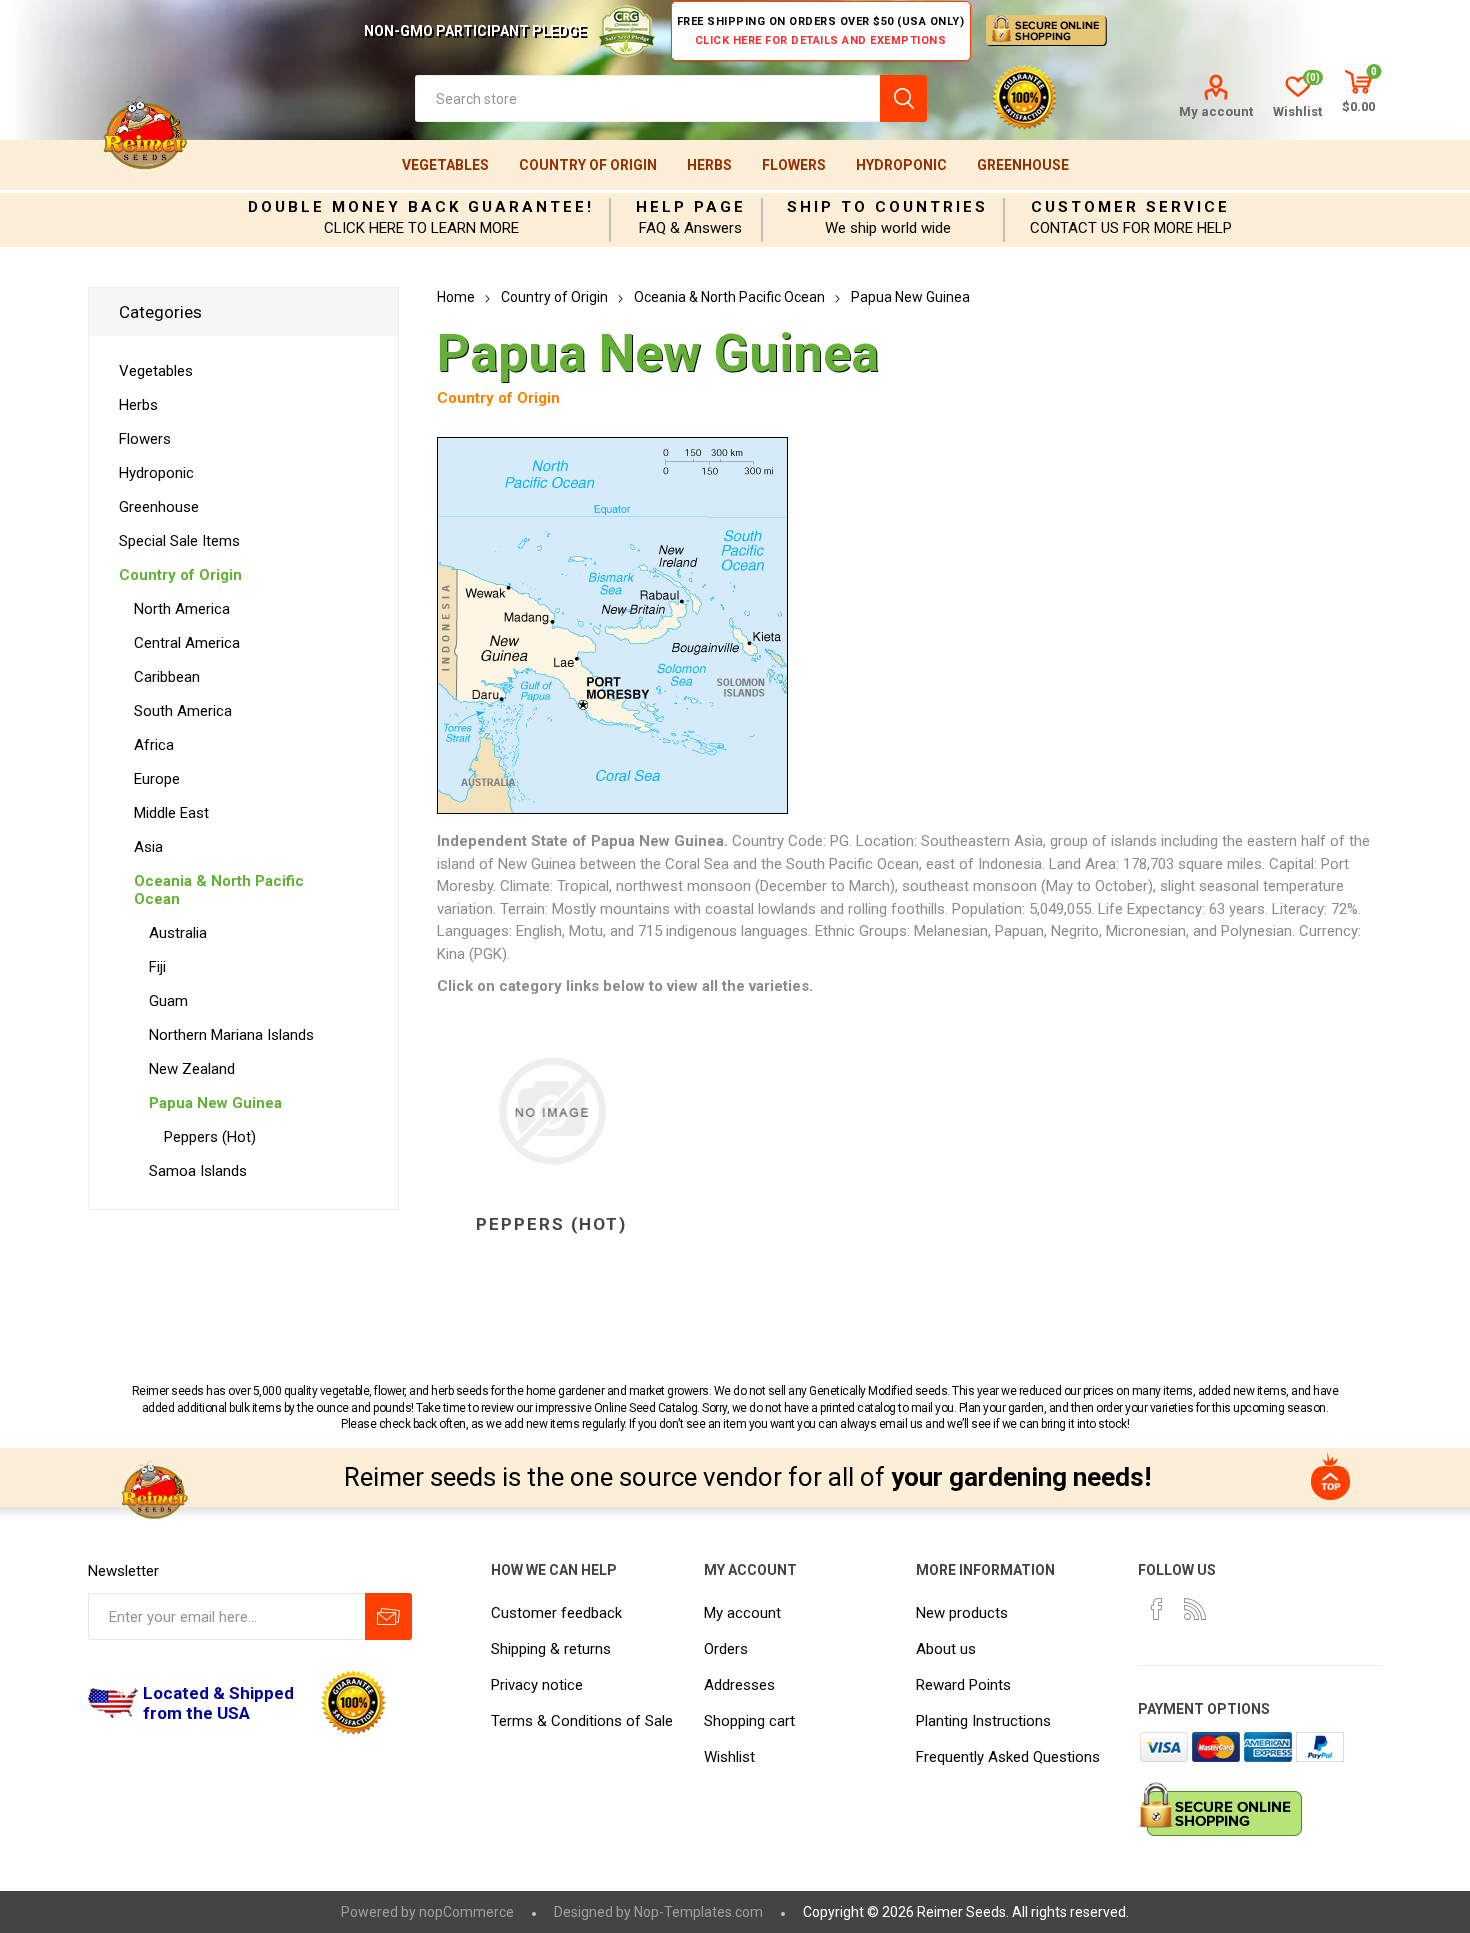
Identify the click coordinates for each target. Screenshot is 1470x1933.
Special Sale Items (179, 541)
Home (456, 297)
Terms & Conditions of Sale (582, 1721)
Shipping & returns (551, 1649)
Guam (168, 1001)
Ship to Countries (887, 207)
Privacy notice (537, 1685)
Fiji (157, 967)
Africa (154, 745)
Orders (726, 1649)
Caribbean (167, 677)
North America (182, 609)
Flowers (794, 165)
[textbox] (647, 98)
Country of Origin (588, 165)
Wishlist (729, 1757)
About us (946, 1649)
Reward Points (963, 1685)
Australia (178, 933)
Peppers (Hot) (551, 1224)
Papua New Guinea (215, 1103)
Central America (187, 643)
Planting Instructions (983, 1721)
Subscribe (388, 1616)
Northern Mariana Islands (231, 1035)
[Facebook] (1157, 1609)
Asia (148, 847)
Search (903, 98)
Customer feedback (556, 1613)
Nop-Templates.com (698, 1912)
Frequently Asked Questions (1008, 1757)
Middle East (171, 813)
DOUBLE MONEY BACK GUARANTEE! (421, 207)
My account (1216, 111)
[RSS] (1195, 1609)
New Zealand (192, 1069)
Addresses (739, 1685)
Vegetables (445, 165)
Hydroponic (901, 165)
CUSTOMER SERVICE (1130, 207)
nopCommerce (466, 1912)
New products (962, 1613)
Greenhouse (1023, 165)
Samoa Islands (198, 1171)
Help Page (691, 207)
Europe (157, 779)
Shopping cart (749, 1721)
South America (183, 711)
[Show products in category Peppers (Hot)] (551, 1112)
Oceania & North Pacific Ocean (219, 890)
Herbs (709, 165)
